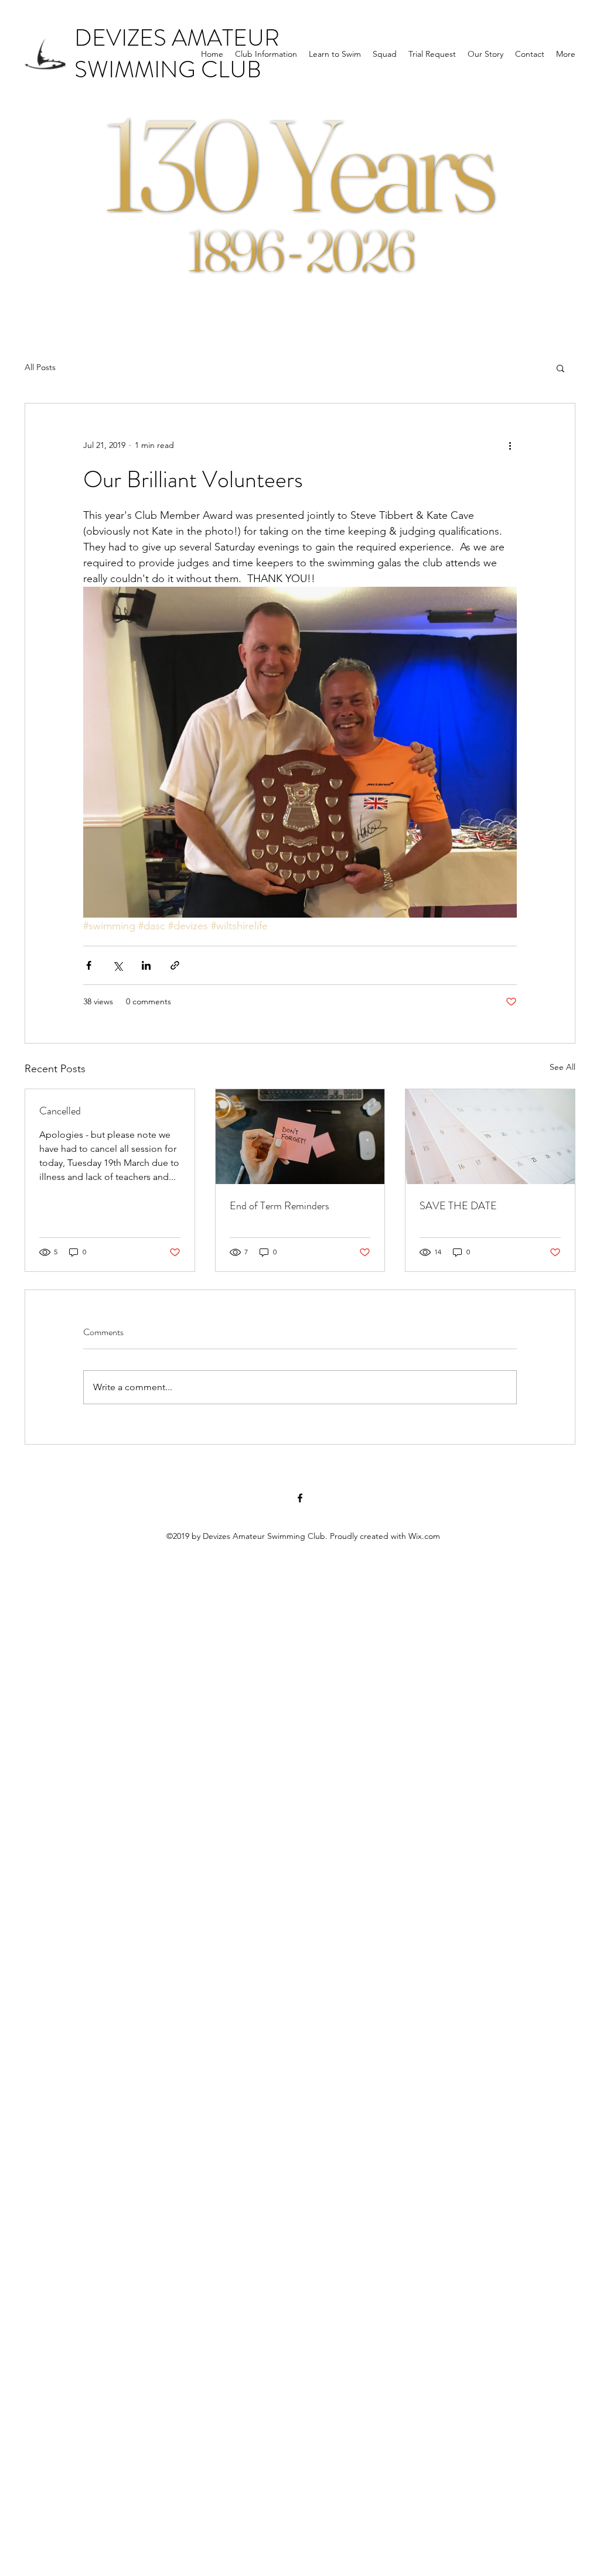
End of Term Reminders (279, 1206)
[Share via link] (175, 965)
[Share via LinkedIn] (146, 965)
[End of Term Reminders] (300, 1137)
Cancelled (60, 1111)
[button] (560, 368)
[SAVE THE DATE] (490, 1137)
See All (562, 1067)
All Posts (40, 367)
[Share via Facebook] (89, 965)
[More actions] (510, 446)
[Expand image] (300, 752)
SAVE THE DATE (458, 1206)
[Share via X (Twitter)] (117, 965)
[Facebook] (300, 1498)
